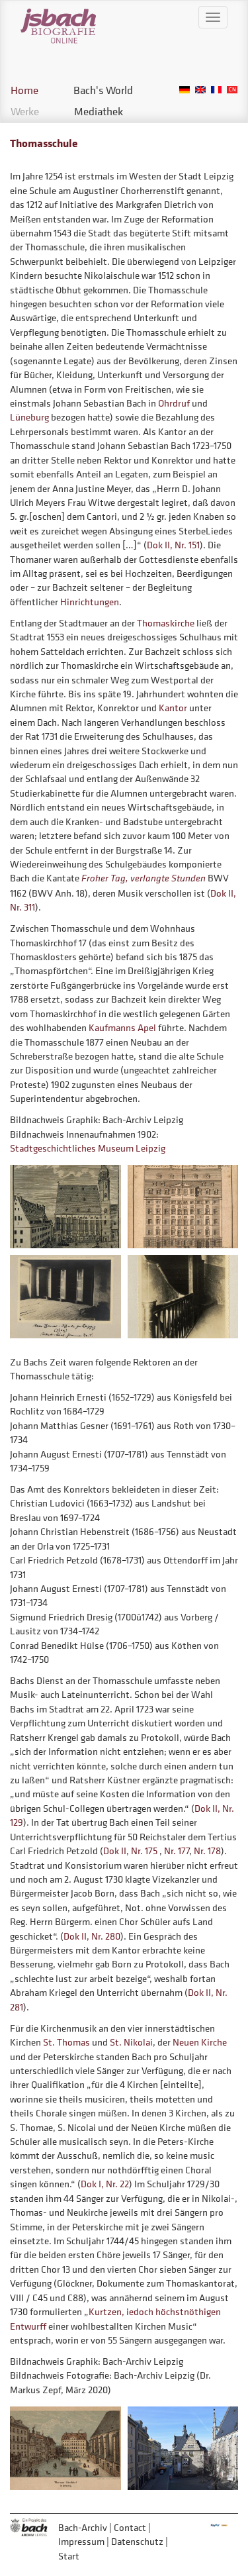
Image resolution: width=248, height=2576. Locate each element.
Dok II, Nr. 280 (92, 1936)
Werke (25, 111)
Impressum (81, 2541)
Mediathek (99, 111)
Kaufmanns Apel (122, 1027)
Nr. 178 (207, 1851)
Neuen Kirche (200, 2042)
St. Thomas (66, 2042)
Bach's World (103, 90)
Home (24, 90)
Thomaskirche (166, 623)
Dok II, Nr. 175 (130, 1851)
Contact (130, 2527)
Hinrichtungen (90, 602)
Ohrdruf (174, 403)
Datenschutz (137, 2541)
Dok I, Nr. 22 (105, 2184)
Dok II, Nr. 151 (173, 545)
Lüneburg (29, 417)
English (200, 90)
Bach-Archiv (83, 2527)
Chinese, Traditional (232, 90)
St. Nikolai (131, 2042)
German (185, 90)
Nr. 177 (177, 1851)
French (216, 90)
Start (69, 2556)
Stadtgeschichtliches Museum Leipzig (88, 1148)
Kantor (173, 708)
